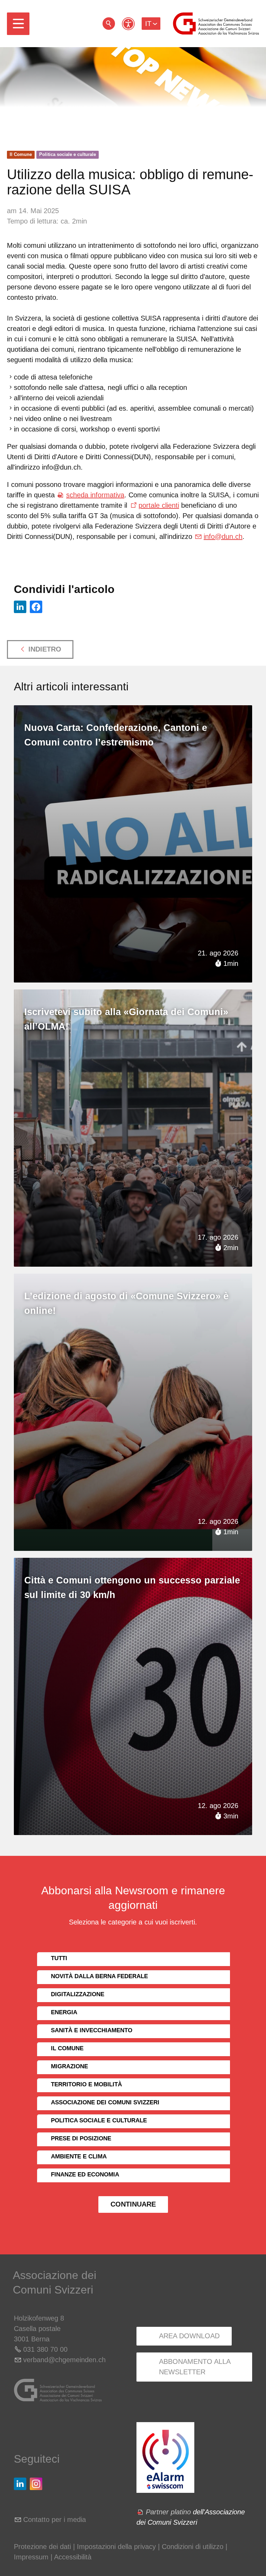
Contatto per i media (55, 2520)
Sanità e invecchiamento (92, 2030)
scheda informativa (95, 495)
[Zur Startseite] (216, 24)
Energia (64, 2012)
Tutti (59, 1958)
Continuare (133, 2204)
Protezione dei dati (42, 2547)
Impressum (31, 2557)
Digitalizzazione (78, 1994)
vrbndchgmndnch (64, 2360)
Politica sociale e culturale (68, 154)
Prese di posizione (81, 2138)
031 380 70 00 (45, 2349)
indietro (45, 649)
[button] (18, 24)
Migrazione (69, 2066)
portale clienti (159, 505)
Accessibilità (73, 2557)
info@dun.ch (223, 536)
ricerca (109, 24)
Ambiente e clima (79, 2156)
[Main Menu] (18, 24)
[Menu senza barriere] (128, 24)
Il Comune (21, 154)
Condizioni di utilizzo (193, 2547)
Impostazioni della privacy (116, 2547)
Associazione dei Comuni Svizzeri (105, 2102)
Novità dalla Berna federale (99, 1976)
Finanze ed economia (85, 2175)
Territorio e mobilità (86, 2084)
